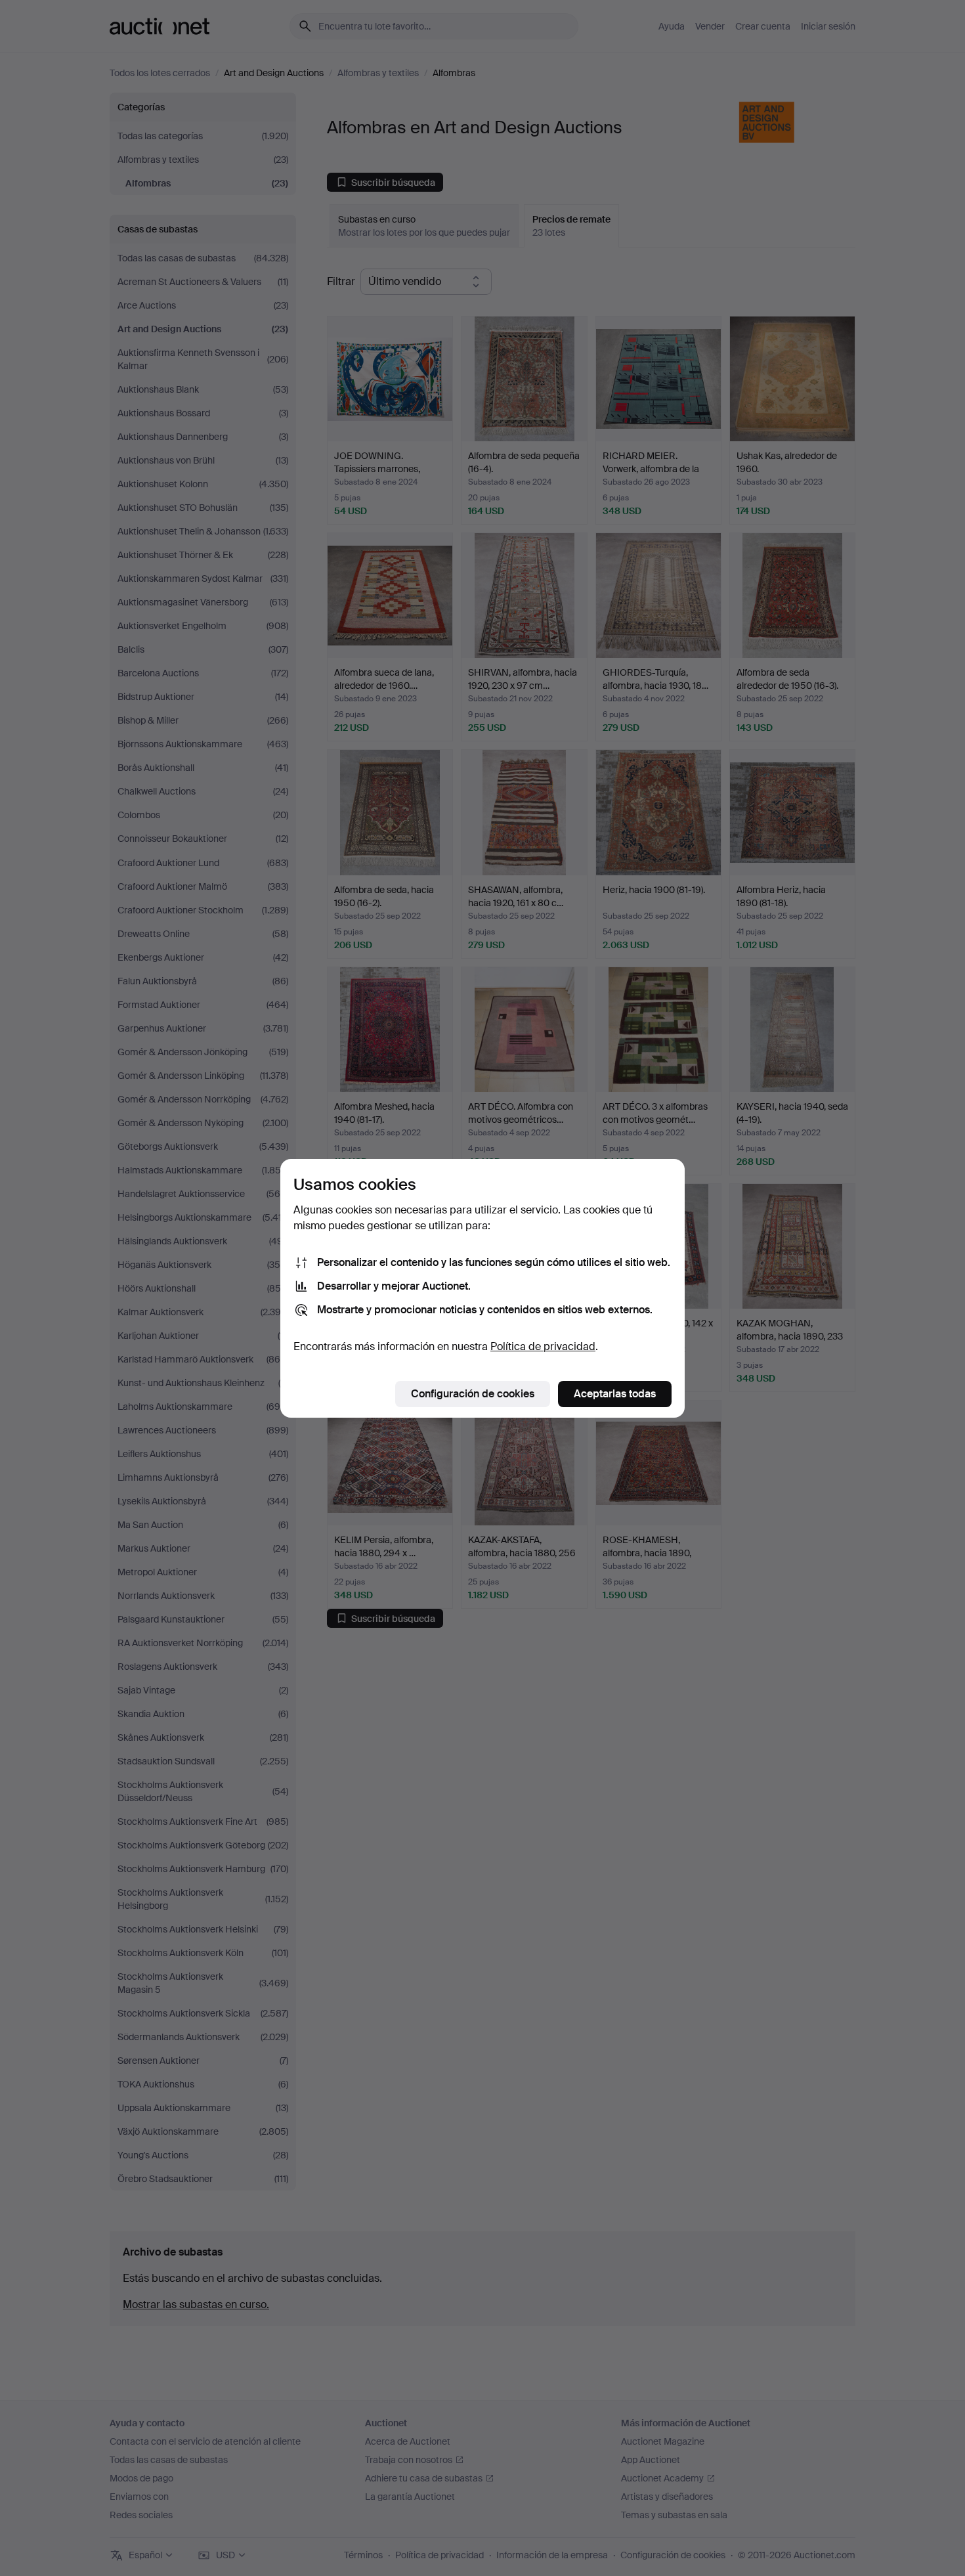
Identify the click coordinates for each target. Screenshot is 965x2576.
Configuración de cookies (473, 1394)
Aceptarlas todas (615, 1394)
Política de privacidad (543, 1346)
